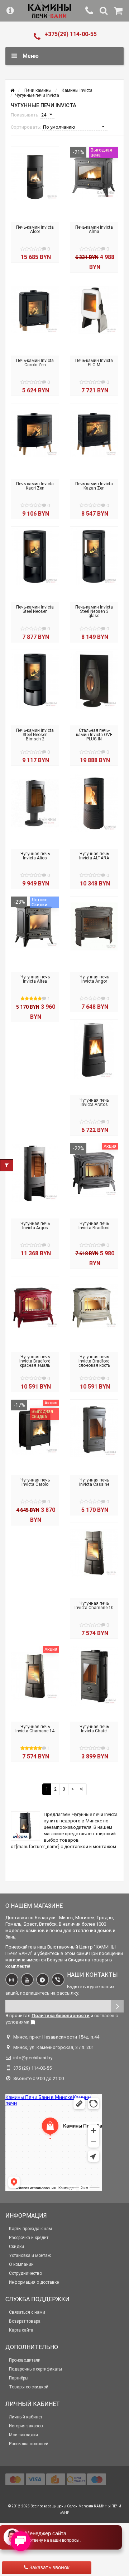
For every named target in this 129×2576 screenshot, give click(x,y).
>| (82, 1789)
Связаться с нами (27, 2312)
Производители (25, 2360)
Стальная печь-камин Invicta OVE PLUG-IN (94, 735)
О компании (21, 2264)
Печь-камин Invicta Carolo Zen (35, 363)
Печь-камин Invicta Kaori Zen (35, 486)
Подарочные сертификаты (35, 2369)
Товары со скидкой (29, 2387)
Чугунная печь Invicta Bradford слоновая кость (94, 1361)
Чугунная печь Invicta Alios (35, 856)
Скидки (16, 2247)
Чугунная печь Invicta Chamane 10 (94, 1605)
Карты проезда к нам (30, 2229)
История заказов (26, 2426)
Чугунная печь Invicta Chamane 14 (35, 1729)
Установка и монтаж (30, 2255)
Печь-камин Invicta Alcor (35, 229)
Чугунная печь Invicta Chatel (94, 1729)
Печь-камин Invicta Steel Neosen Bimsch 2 (35, 735)
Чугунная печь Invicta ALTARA (94, 856)
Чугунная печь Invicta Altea (35, 979)
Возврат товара (25, 2321)
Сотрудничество (25, 2273)
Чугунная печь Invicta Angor (94, 979)
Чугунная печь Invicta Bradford (94, 1226)
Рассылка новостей (29, 2444)
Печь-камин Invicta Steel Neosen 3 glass (94, 611)
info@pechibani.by (33, 2058)
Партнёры (19, 2378)
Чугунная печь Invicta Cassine (94, 1482)
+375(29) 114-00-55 (71, 34)
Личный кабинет (26, 2417)
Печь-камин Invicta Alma (94, 229)
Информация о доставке (34, 2282)
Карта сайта (21, 2330)
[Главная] (12, 90)
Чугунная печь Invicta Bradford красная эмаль (35, 1361)
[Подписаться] (117, 2006)
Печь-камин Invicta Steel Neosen (35, 609)
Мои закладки (23, 2435)
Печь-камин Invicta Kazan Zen (94, 486)
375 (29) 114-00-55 (32, 2068)
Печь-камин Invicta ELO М (94, 363)
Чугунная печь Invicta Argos (35, 1226)
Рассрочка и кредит (29, 2238)
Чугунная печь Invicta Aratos (94, 1102)
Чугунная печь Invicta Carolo (35, 1482)
